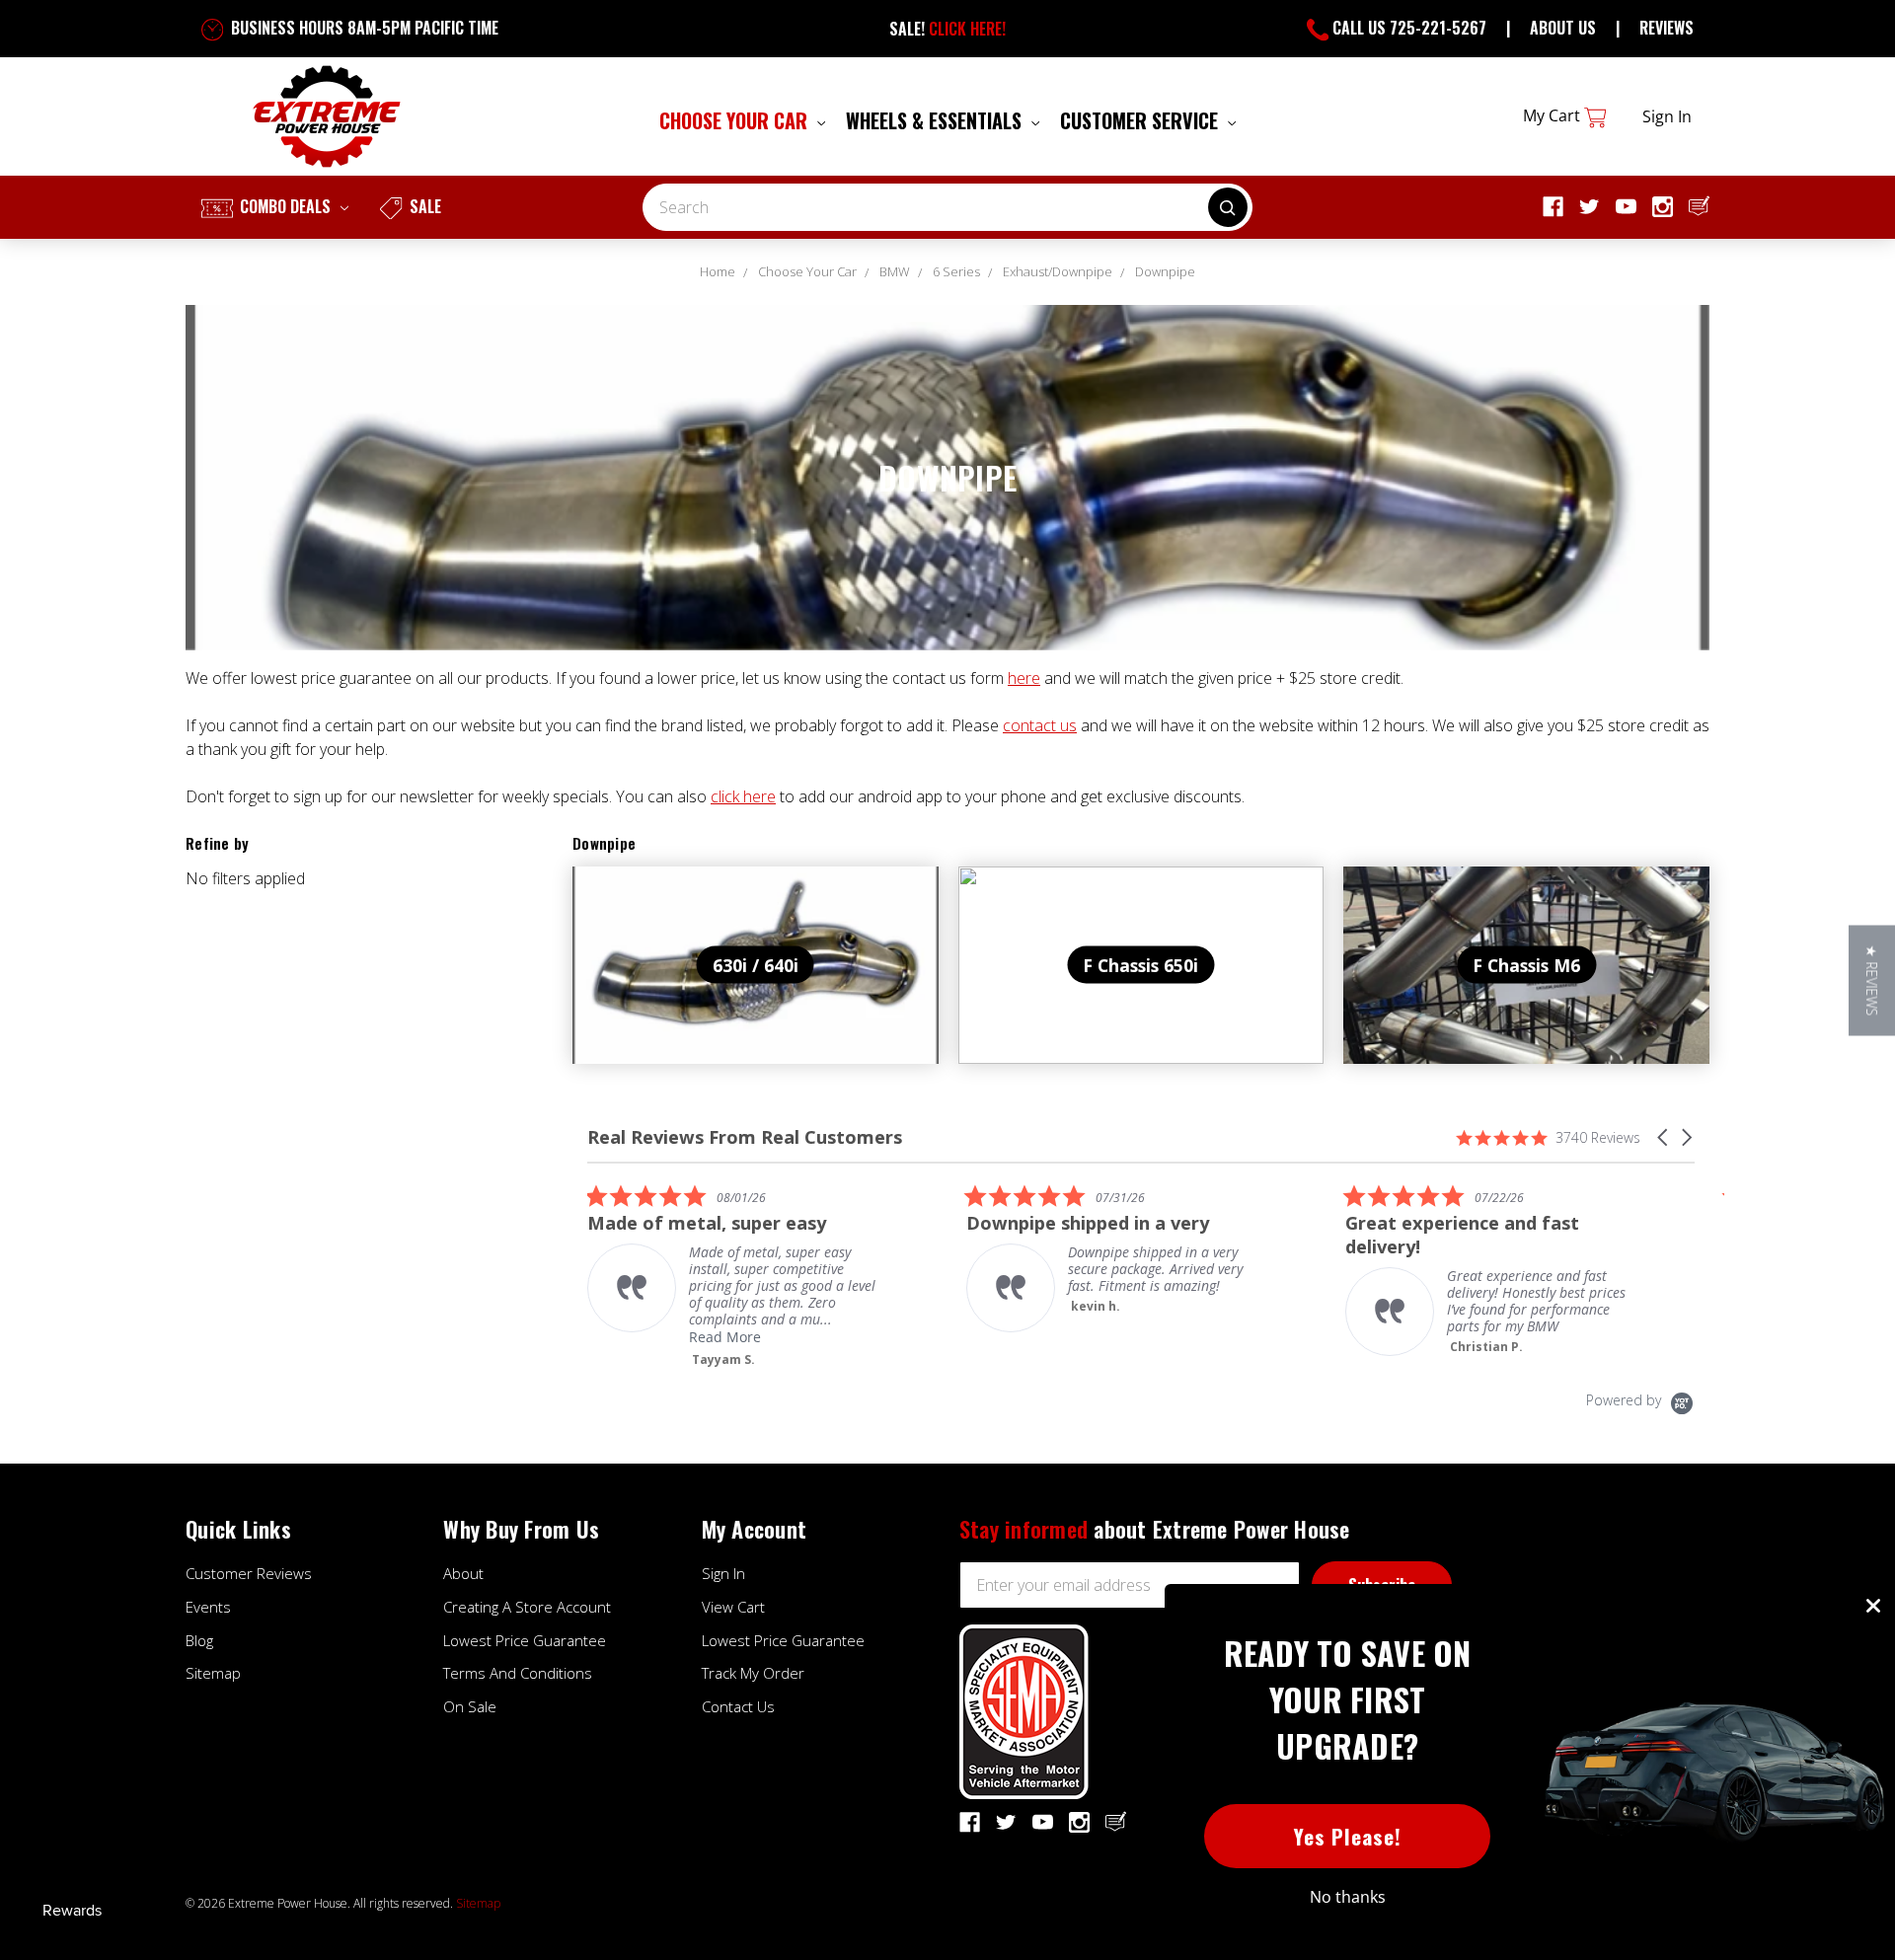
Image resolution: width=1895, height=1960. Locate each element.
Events (208, 1607)
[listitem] (735, 1276)
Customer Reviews (249, 1573)
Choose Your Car (736, 120)
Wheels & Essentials (936, 120)
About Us (1563, 28)
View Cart (733, 1607)
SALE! (947, 29)
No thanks (1348, 1897)
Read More (725, 1337)
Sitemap (213, 1673)
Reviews (1667, 28)
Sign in (1667, 116)
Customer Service (1141, 120)
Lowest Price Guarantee (525, 1640)
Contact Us (738, 1706)
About (463, 1573)
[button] (1664, 1137)
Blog (199, 1640)
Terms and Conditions (518, 1673)
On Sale (470, 1706)
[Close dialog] (1873, 1606)
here (1024, 678)
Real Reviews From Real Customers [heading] (745, 1137)
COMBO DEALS (285, 206)
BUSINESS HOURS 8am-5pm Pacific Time (363, 28)
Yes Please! (1348, 1836)
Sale (423, 206)
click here (743, 796)
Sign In (723, 1573)
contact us (1040, 725)
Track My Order (753, 1673)
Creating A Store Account (527, 1607)
